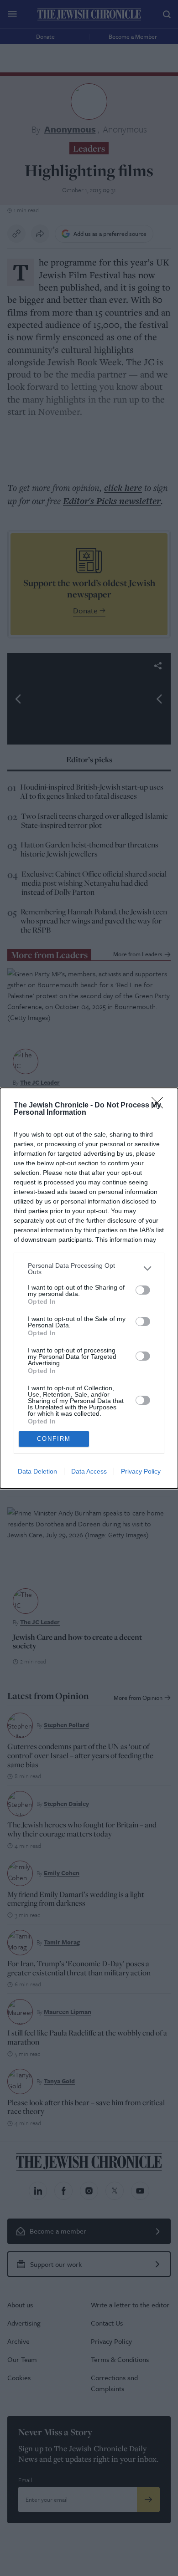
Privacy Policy (141, 1471)
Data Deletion (37, 1471)
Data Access (89, 1471)
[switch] (143, 1290)
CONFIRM (54, 1439)
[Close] (160, 1106)
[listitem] (89, 1269)
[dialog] (89, 1288)
